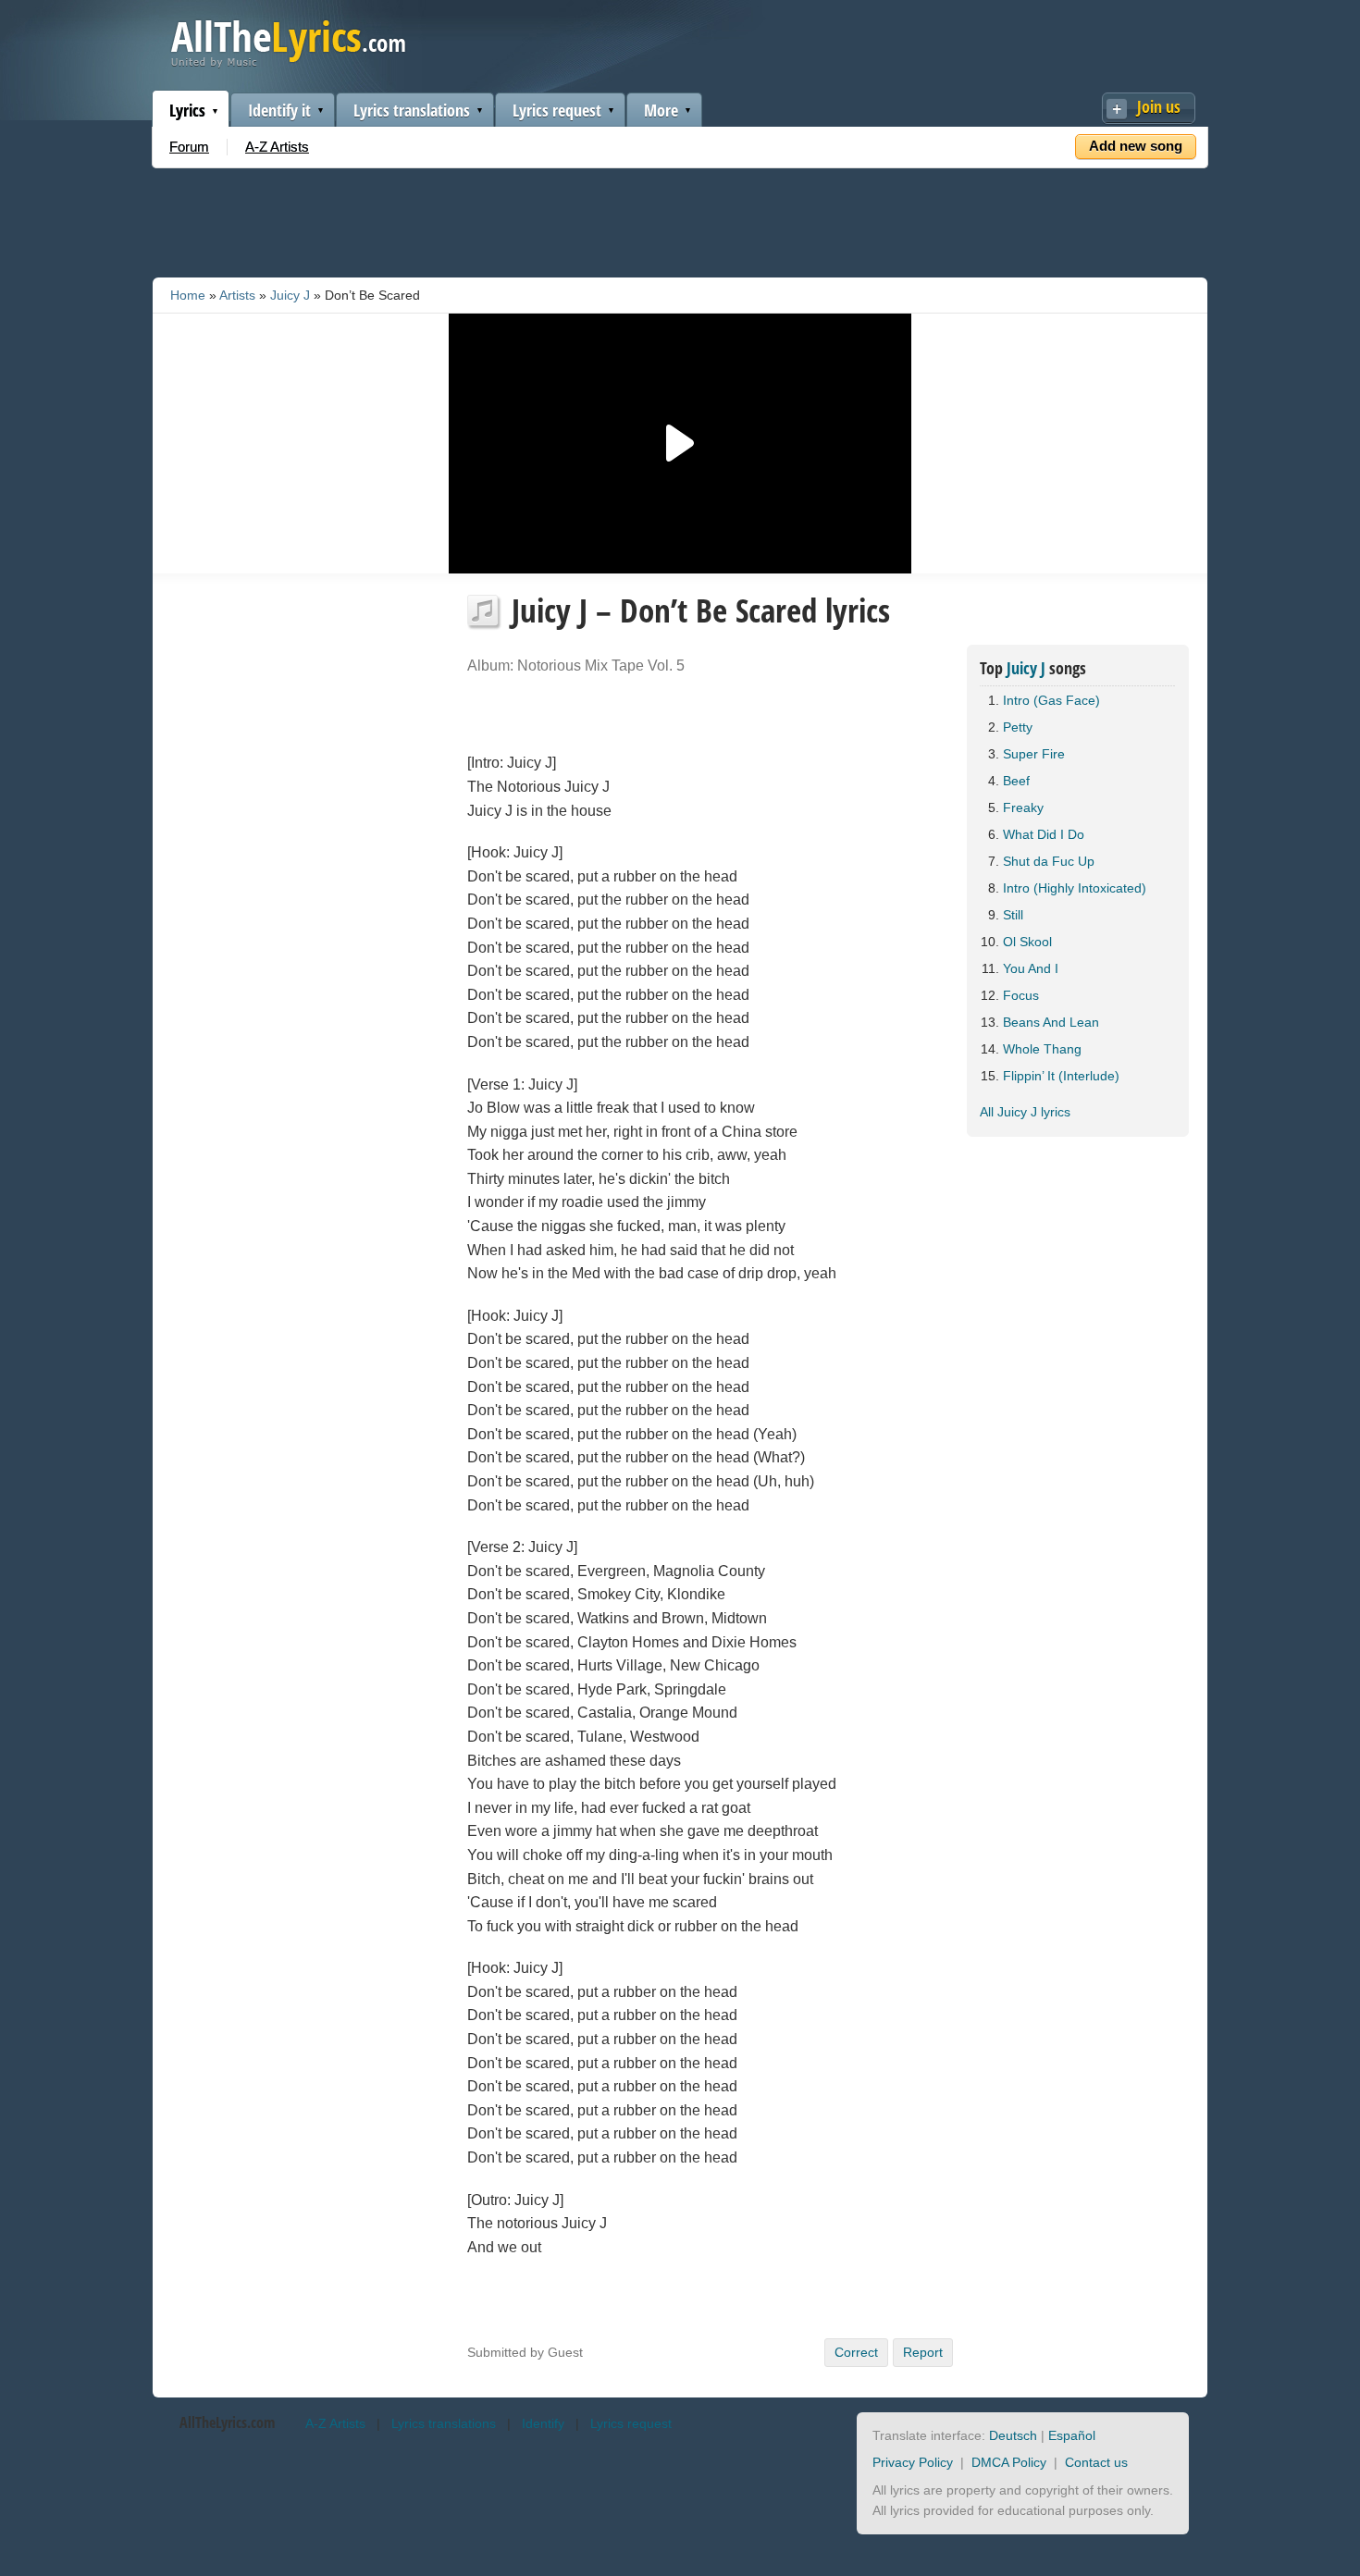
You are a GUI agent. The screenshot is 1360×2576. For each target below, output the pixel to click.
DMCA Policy (1009, 2462)
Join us (1159, 106)
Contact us (1096, 2462)
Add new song (1136, 146)
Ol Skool (1027, 942)
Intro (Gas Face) (1051, 700)
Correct (856, 2352)
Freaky (1023, 807)
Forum (189, 147)
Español (1072, 2435)
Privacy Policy (913, 2462)
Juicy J (290, 295)
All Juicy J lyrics (1025, 1112)
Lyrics (187, 110)
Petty (1018, 727)
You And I (1031, 968)
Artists (237, 295)
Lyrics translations (412, 110)
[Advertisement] (680, 219)
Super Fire (1034, 754)
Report (923, 2352)
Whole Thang (1042, 1049)
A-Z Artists (277, 147)
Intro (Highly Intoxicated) (1075, 888)
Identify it (279, 110)
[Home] (288, 63)
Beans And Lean (1051, 1022)
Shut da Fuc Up (1049, 861)
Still (1013, 915)
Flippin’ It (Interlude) (1061, 1076)
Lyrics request (557, 110)
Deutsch (1013, 2435)
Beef (1016, 781)
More (661, 110)
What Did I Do (1044, 834)
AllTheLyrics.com (227, 2422)
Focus (1021, 995)
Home (188, 295)
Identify (543, 2423)
